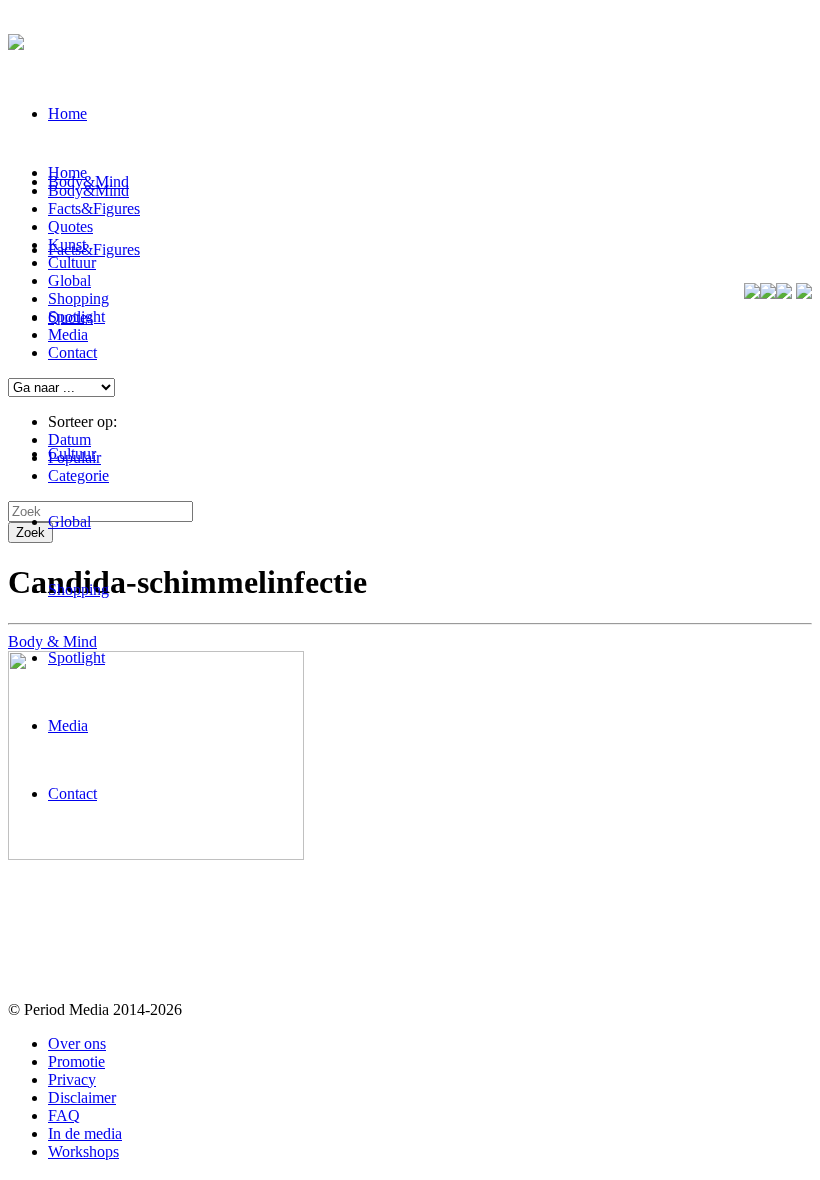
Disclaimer (82, 1097)
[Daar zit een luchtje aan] (156, 854)
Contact (72, 793)
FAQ (64, 1115)
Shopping (78, 589)
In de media (85, 1133)
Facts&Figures (94, 249)
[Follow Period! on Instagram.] (784, 293)
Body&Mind (88, 190)
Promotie (76, 1061)
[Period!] (16, 39)
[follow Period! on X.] (768, 293)
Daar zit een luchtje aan (130, 915)
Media (68, 725)
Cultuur (72, 453)
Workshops (83, 1151)
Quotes (70, 226)
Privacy (72, 1079)
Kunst (67, 244)
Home (67, 113)
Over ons (77, 1043)
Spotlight (76, 657)
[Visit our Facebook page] (752, 293)
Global (69, 521)
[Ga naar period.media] (804, 293)
